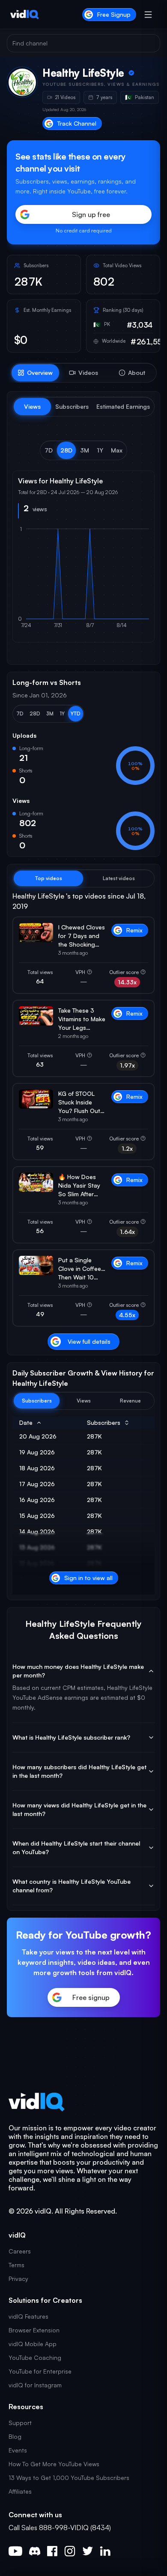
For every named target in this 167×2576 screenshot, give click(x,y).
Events (18, 2450)
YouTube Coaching (35, 2357)
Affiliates (20, 2491)
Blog (15, 2436)
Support (20, 2423)
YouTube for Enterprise (40, 2371)
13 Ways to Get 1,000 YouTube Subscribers (69, 2478)
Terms (16, 2265)
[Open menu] (148, 15)
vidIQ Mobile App (33, 2344)
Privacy (18, 2279)
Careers (20, 2251)
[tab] (35, 373)
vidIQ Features (28, 2316)
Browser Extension (34, 2330)
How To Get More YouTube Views (54, 2464)
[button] (49, 450)
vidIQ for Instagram (35, 2385)
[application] (83, 581)
